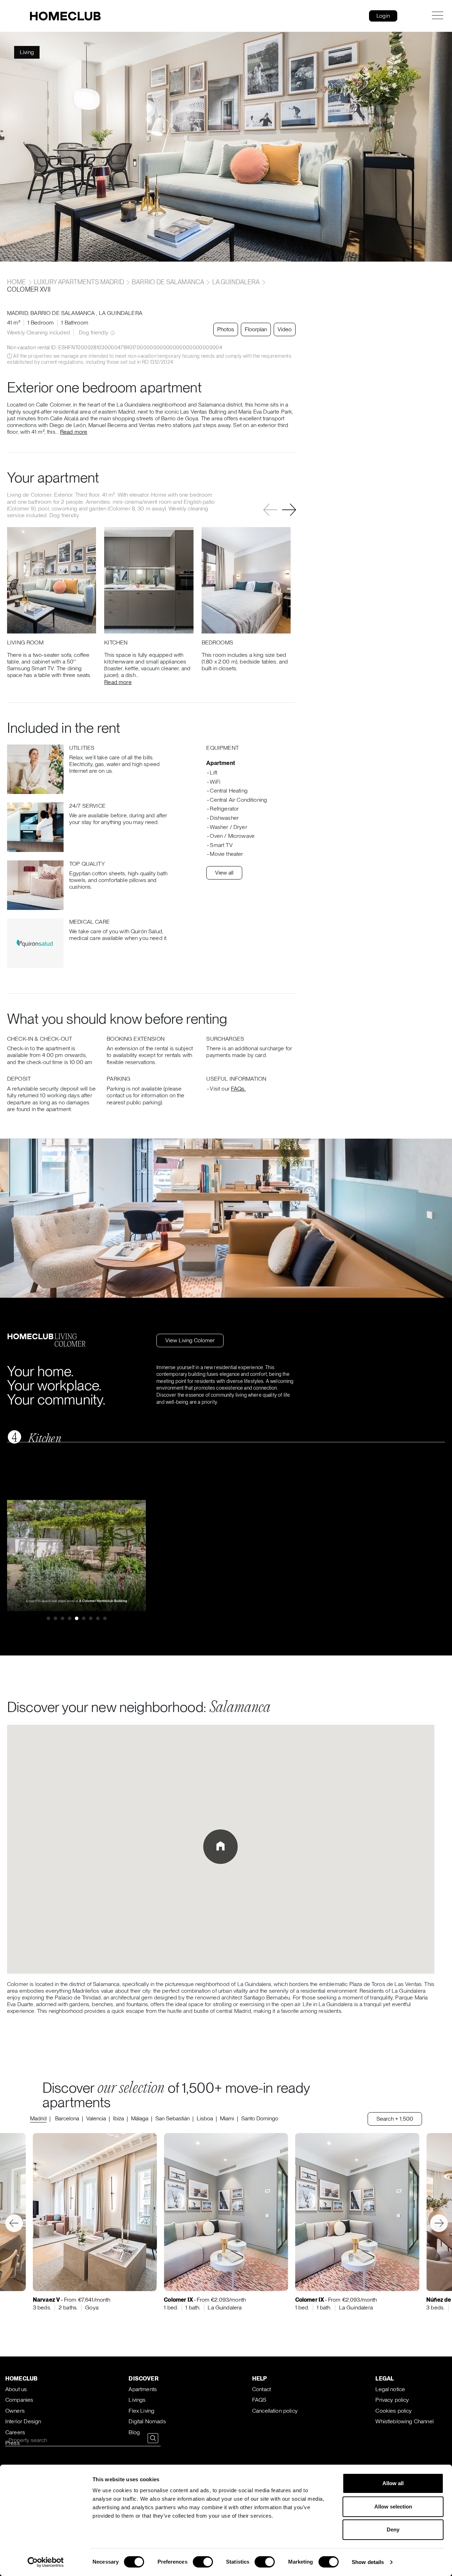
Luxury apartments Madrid (79, 282)
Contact (261, 2389)
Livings (137, 2400)
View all (224, 873)
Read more (74, 432)
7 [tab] (91, 1618)
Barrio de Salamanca (168, 282)
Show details (368, 2562)
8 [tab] (98, 1618)
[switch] (203, 2562)
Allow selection (393, 2507)
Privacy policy (392, 2400)
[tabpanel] (77, 1556)
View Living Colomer (190, 1340)
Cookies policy (394, 2411)
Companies (19, 2400)
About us (16, 2389)
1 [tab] (48, 1618)
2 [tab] (55, 1618)
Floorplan (256, 329)
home (17, 282)
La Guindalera (236, 282)
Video (285, 329)
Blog (134, 2432)
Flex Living (141, 2411)
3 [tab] (63, 1618)
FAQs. (238, 1089)
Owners (15, 2411)
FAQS (259, 2400)
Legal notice (390, 2389)
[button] (289, 510)
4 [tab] (70, 1618)
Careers (15, 2432)
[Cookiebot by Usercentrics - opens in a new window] (46, 2562)
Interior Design (23, 2421)
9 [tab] (105, 1618)
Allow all (393, 2483)
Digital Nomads (147, 2421)
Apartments (143, 2389)
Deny (393, 2530)
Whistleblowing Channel (405, 2421)
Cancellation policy (275, 2411)
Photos (226, 329)
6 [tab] (84, 1618)
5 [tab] (77, 1618)
